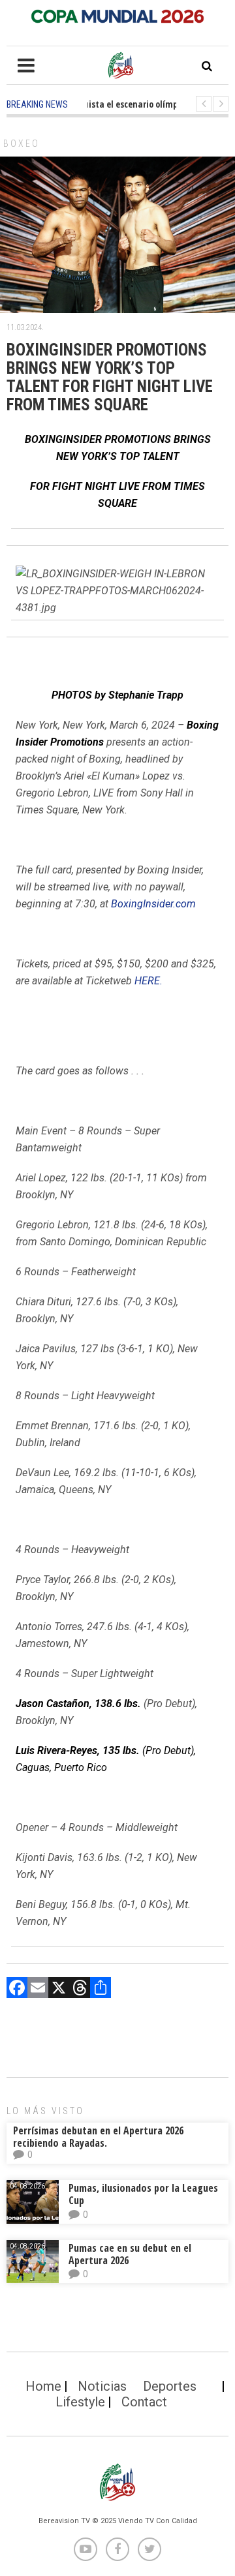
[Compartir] (101, 1989)
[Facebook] (17, 1989)
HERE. (149, 981)
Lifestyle (80, 2402)
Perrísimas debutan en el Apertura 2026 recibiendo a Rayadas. (98, 2137)
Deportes (170, 2386)
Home (43, 2386)
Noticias (102, 2386)
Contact (144, 2402)
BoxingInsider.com (153, 904)
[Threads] (80, 1989)
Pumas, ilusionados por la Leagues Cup (143, 2194)
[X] (59, 1989)
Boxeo (22, 144)
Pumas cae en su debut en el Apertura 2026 (130, 2254)
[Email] (38, 1989)
